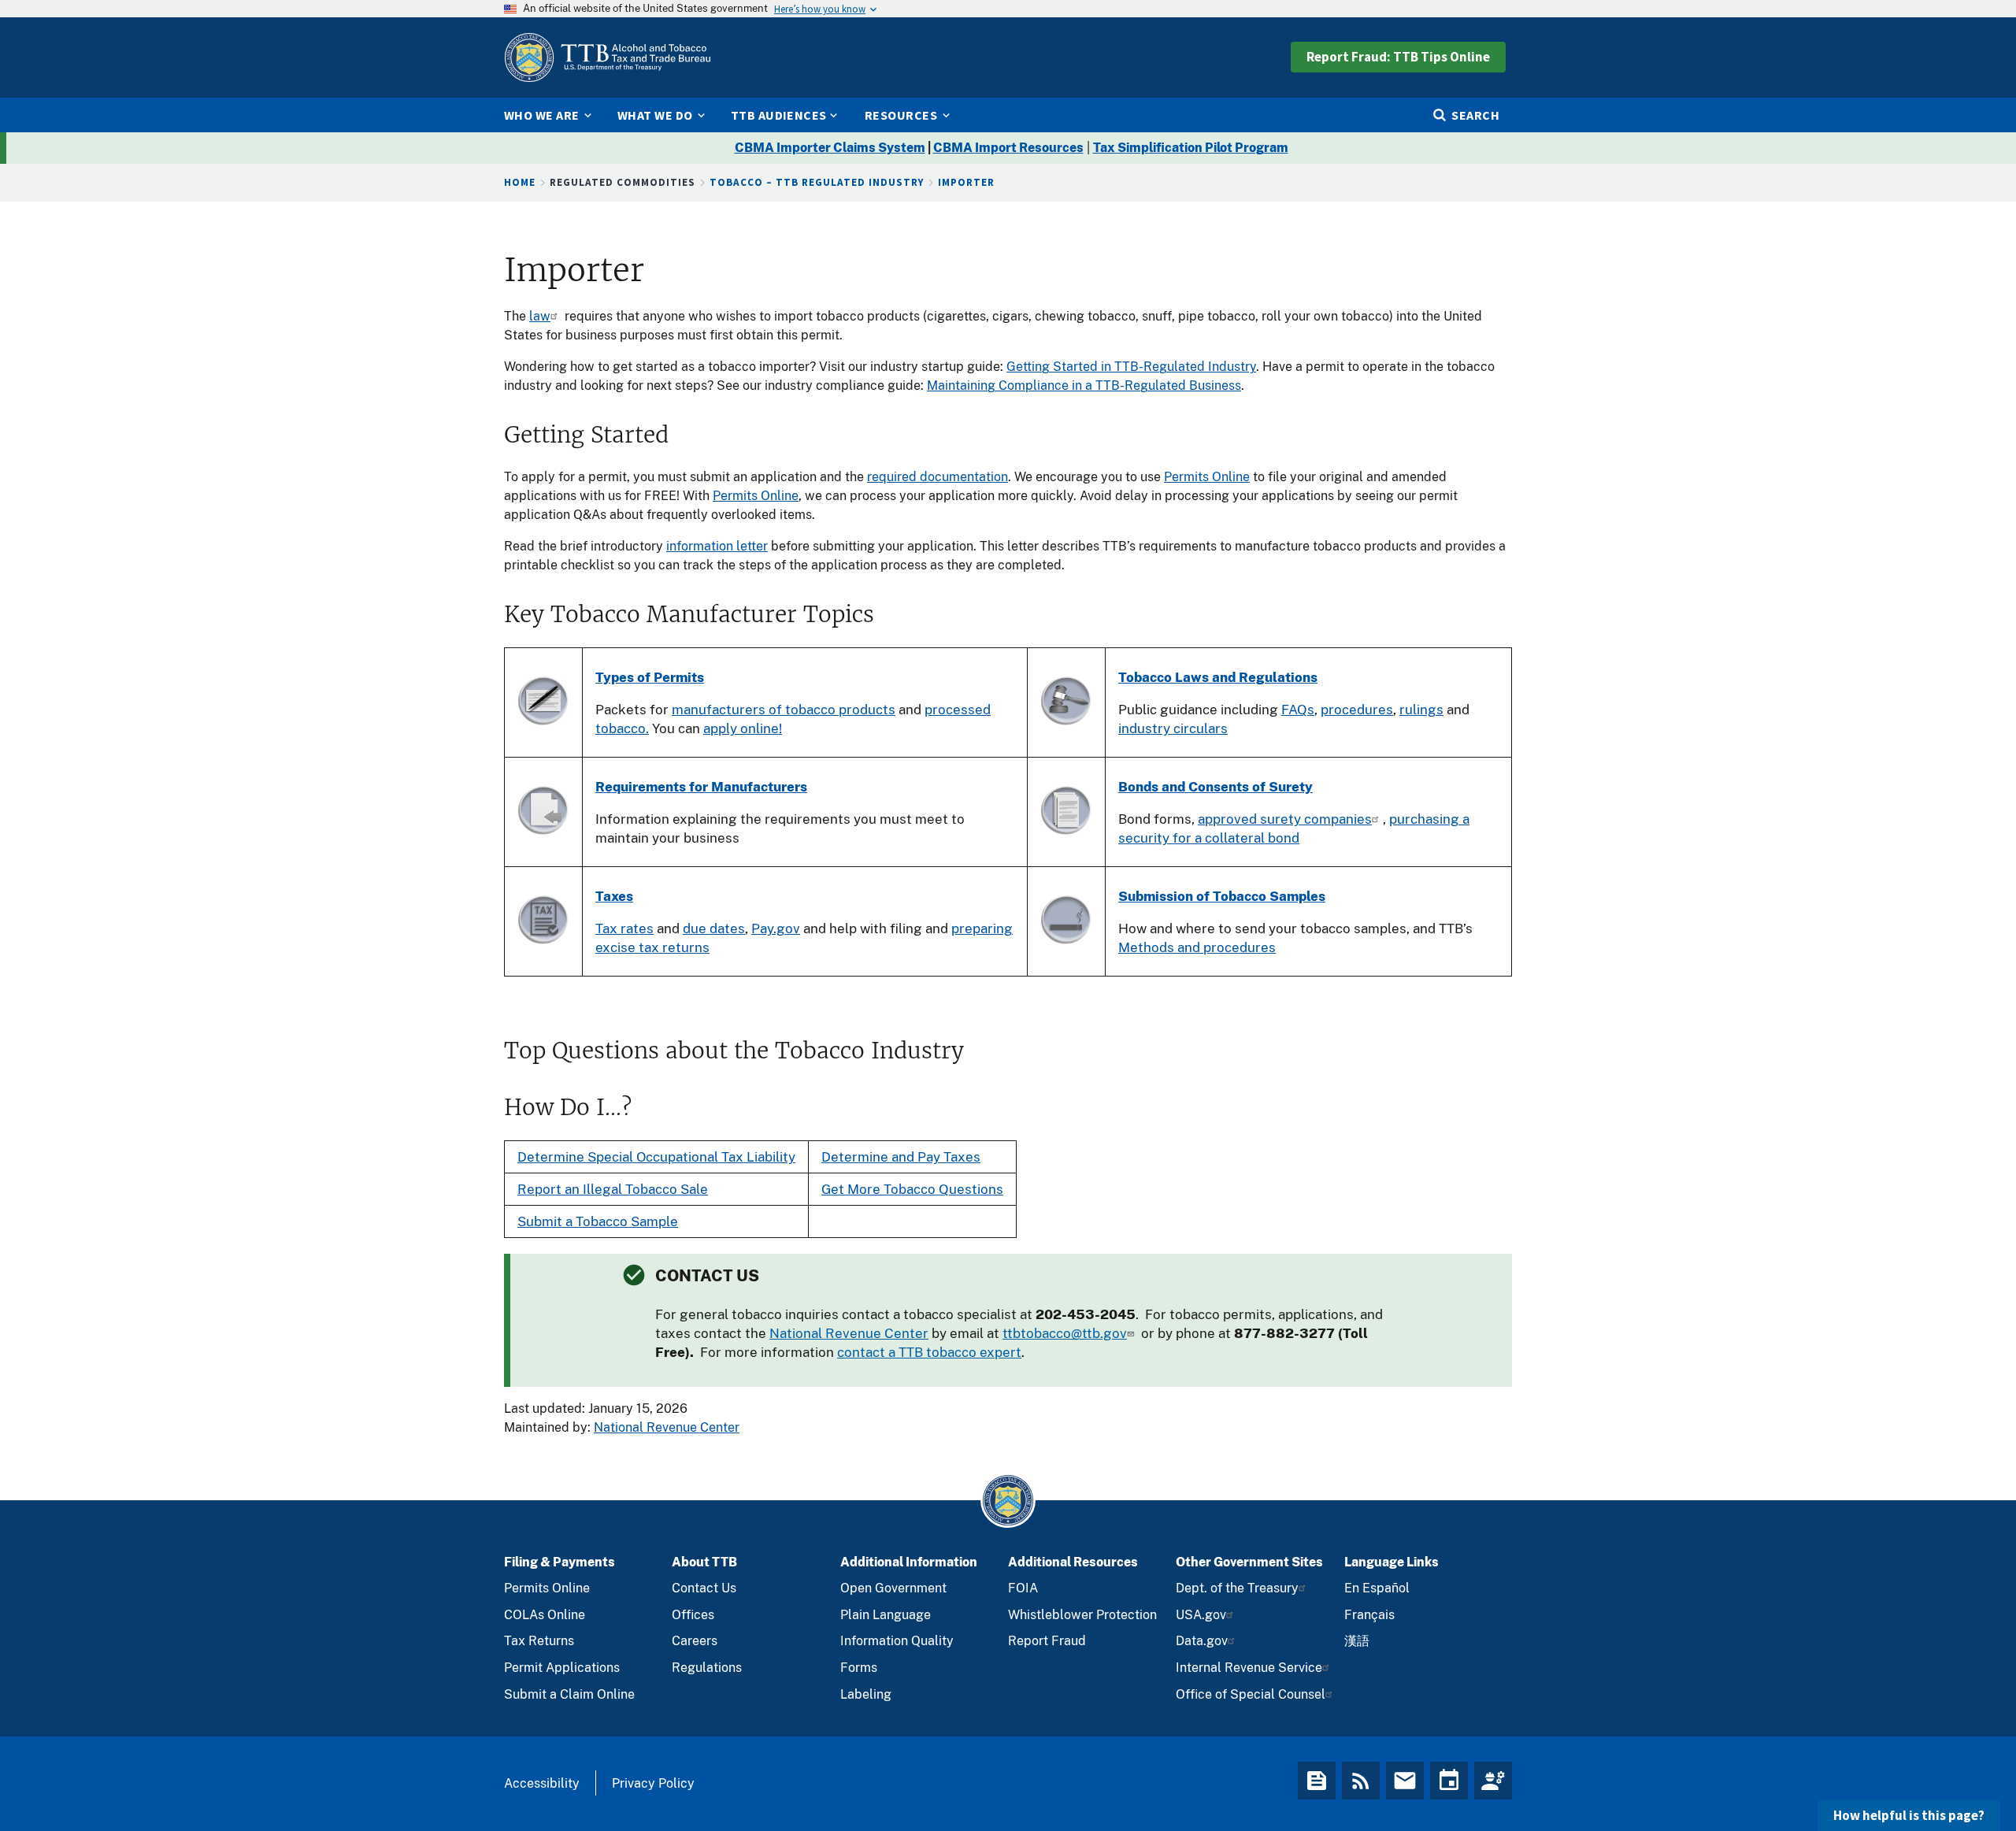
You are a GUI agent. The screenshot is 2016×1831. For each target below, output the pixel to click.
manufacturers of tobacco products (784, 710)
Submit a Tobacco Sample (598, 1221)
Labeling (866, 1694)
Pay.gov (776, 928)
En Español (1377, 1588)
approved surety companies (1285, 819)
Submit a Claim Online (569, 1694)
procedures (1357, 710)
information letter (717, 546)
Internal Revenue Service (1249, 1668)
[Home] (607, 57)
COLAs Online (545, 1615)
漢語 (1357, 1641)
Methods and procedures (1197, 947)
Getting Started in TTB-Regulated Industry (1131, 367)
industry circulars (1173, 728)
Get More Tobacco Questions (912, 1189)
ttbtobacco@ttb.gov (1065, 1333)
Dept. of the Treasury (1237, 1588)
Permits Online (1207, 477)
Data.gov (1202, 1641)
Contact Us (704, 1588)
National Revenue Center (849, 1333)
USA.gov (1201, 1615)
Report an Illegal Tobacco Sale (613, 1189)
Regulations (707, 1668)
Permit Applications (562, 1668)
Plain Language (886, 1615)
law (540, 316)
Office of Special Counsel (1251, 1694)
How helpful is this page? (1909, 1815)
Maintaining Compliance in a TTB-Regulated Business (1084, 385)
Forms (859, 1668)
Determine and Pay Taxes (901, 1157)
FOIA (1023, 1588)
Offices (693, 1615)
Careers (695, 1641)
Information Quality (897, 1641)
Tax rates (624, 928)
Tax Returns (539, 1641)
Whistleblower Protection (1082, 1615)
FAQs (1298, 710)
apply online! (743, 728)
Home (520, 182)
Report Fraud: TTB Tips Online (1398, 57)
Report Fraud (1047, 1641)
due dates (714, 928)
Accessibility (542, 1783)
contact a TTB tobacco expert (929, 1352)
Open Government (893, 1588)
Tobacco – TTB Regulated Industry (817, 182)
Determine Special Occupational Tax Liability (656, 1157)
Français (1369, 1615)
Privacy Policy (653, 1783)
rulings (1421, 710)
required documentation (938, 477)
